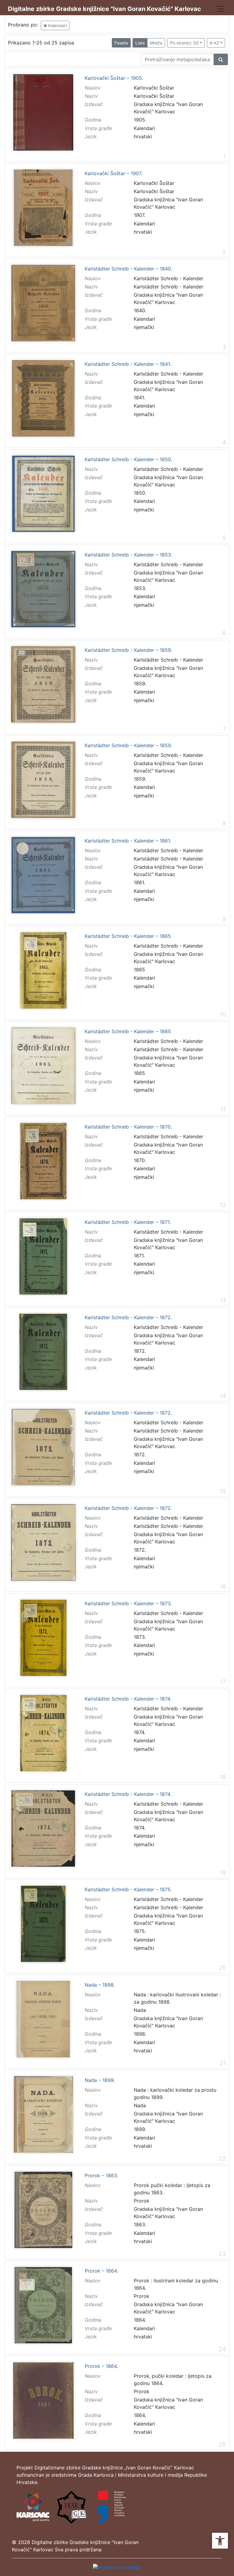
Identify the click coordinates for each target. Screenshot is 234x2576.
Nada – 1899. (100, 2080)
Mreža (156, 43)
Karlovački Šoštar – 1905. (114, 78)
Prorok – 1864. (101, 2271)
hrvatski (143, 136)
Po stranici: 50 (184, 43)
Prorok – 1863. (101, 2176)
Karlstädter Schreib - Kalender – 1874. (128, 1699)
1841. (139, 398)
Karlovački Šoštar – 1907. (113, 174)
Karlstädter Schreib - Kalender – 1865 (128, 936)
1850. (140, 493)
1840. (140, 310)
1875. (140, 1931)
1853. (140, 588)
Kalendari (57, 25)
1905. (140, 120)
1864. (140, 2320)
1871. (139, 1256)
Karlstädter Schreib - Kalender (168, 287)
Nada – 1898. (100, 1985)
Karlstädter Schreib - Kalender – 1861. (128, 841)
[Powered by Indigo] (117, 2567)
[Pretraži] (221, 59)
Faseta (121, 43)
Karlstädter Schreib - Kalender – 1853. (128, 555)
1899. (140, 2129)
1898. (140, 2034)
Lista (140, 43)
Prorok (142, 2201)
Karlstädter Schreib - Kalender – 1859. (128, 650)
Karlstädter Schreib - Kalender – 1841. (128, 364)
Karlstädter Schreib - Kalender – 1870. (128, 1127)
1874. (140, 1732)
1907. (140, 215)
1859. (140, 684)
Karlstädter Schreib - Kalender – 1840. (128, 269)
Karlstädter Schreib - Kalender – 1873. (128, 1604)
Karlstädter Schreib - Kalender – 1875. (128, 1890)
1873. (140, 1637)
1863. (140, 2224)
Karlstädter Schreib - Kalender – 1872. (128, 1318)
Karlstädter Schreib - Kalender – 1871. (128, 1222)
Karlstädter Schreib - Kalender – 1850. (128, 460)
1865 (139, 970)
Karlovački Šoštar (154, 96)
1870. (140, 1160)
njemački (144, 327)
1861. (139, 882)
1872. (140, 1351)
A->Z (214, 43)
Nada (140, 2010)
